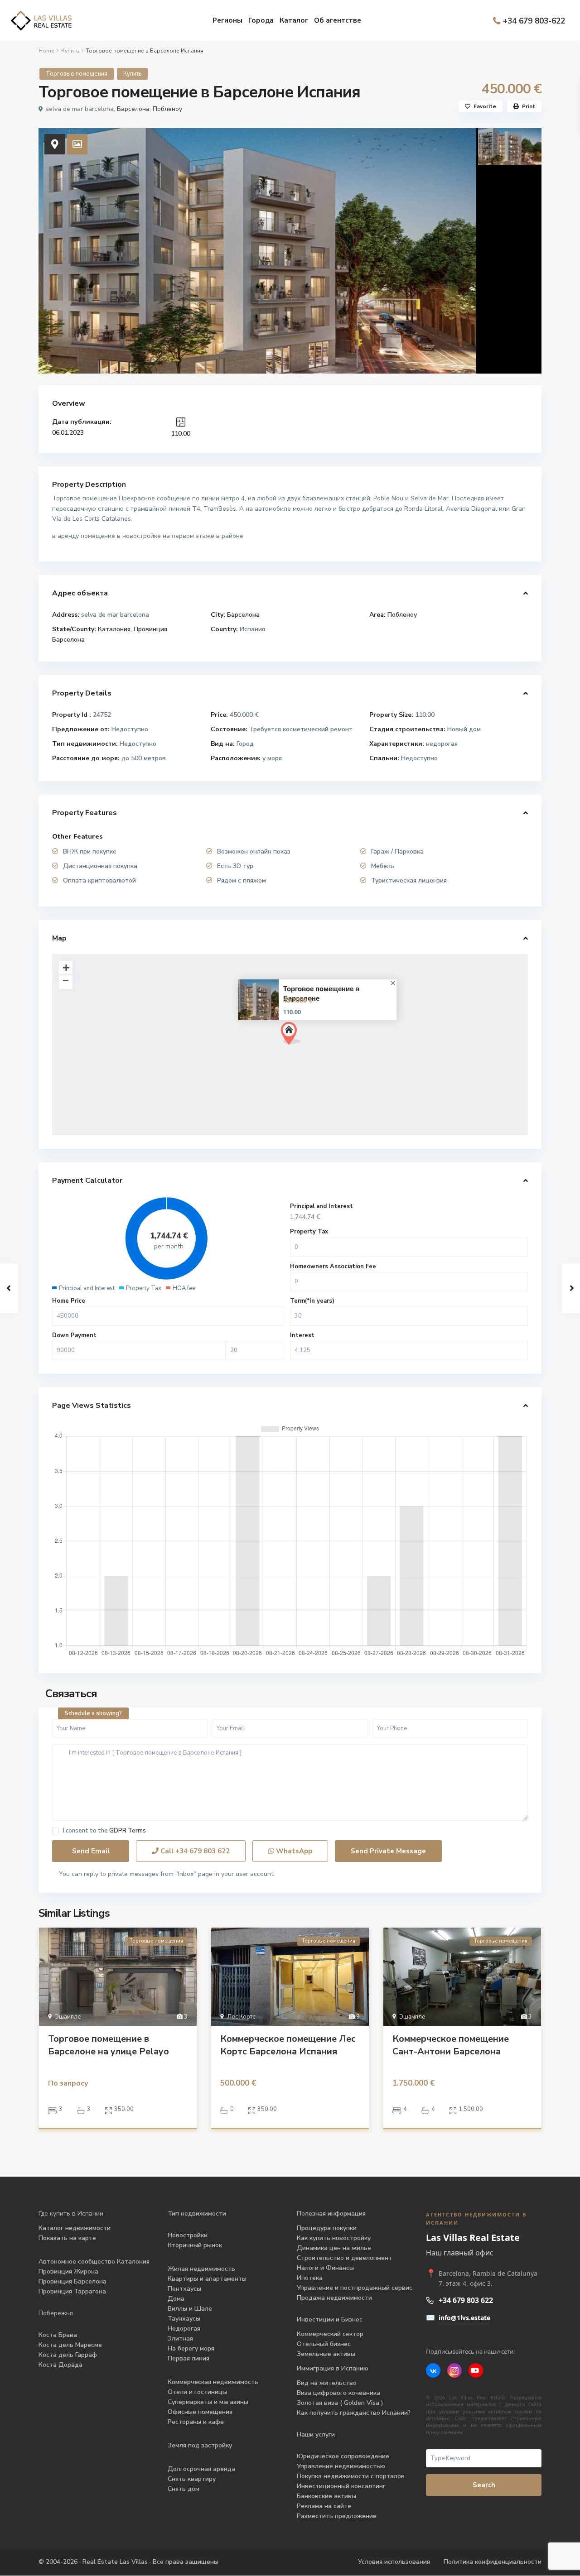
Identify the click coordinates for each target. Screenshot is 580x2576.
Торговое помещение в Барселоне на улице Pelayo (109, 2045)
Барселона (133, 109)
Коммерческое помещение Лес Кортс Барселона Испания (288, 2045)
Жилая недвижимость (201, 2269)
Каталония (114, 629)
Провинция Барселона (72, 2281)
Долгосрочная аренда (201, 2469)
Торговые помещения (77, 74)
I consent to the (104, 1831)
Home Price (69, 1301)
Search (484, 2485)
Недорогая (184, 2329)
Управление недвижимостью (341, 2466)
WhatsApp (293, 1851)
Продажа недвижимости (334, 2298)
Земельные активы (326, 2354)
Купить (70, 51)
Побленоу (167, 109)
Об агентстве (338, 20)
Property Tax (309, 1232)
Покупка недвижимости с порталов (351, 2476)
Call (194, 1851)
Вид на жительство (327, 2383)
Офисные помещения (200, 2412)
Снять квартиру (192, 2479)
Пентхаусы (185, 2289)
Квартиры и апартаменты (207, 2279)
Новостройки (188, 2235)
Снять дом (184, 2489)
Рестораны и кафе (196, 2422)
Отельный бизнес (324, 2344)
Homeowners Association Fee (333, 1266)
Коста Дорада (60, 2365)
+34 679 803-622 (534, 21)
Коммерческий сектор (330, 2334)
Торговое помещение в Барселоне (321, 993)
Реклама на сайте (324, 2506)
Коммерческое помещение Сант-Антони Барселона (451, 2045)
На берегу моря (191, 2348)
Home (46, 51)
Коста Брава (58, 2335)
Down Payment (74, 1335)
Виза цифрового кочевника (338, 2393)
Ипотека (310, 2278)
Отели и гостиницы (197, 2392)
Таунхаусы (184, 2319)
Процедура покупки (327, 2228)
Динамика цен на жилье (334, 2248)
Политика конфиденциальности (493, 2562)
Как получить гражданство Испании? (354, 2413)
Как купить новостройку (334, 2238)
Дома (176, 2299)
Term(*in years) (312, 1301)
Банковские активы (326, 2496)
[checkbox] (56, 1831)
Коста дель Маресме (70, 2345)
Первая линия (188, 2358)
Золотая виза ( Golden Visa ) (340, 2403)
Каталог (294, 20)
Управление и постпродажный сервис (355, 2288)
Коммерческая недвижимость (213, 2382)
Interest (302, 1335)
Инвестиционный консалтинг (341, 2486)
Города (261, 20)
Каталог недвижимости (75, 2228)
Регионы (227, 20)
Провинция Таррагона (72, 2291)
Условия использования (394, 2562)
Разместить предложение (337, 2516)
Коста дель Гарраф (68, 2355)
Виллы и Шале (190, 2309)
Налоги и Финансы (325, 2268)
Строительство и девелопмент (344, 2258)
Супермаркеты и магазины (208, 2402)
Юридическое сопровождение (343, 2456)
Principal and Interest (321, 1206)
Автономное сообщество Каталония (94, 2262)
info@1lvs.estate (464, 2318)
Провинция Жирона (68, 2271)
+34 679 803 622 (466, 2300)
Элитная (180, 2339)
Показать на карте (67, 2238)
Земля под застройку (200, 2445)
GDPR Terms (128, 1831)
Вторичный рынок (195, 2245)
